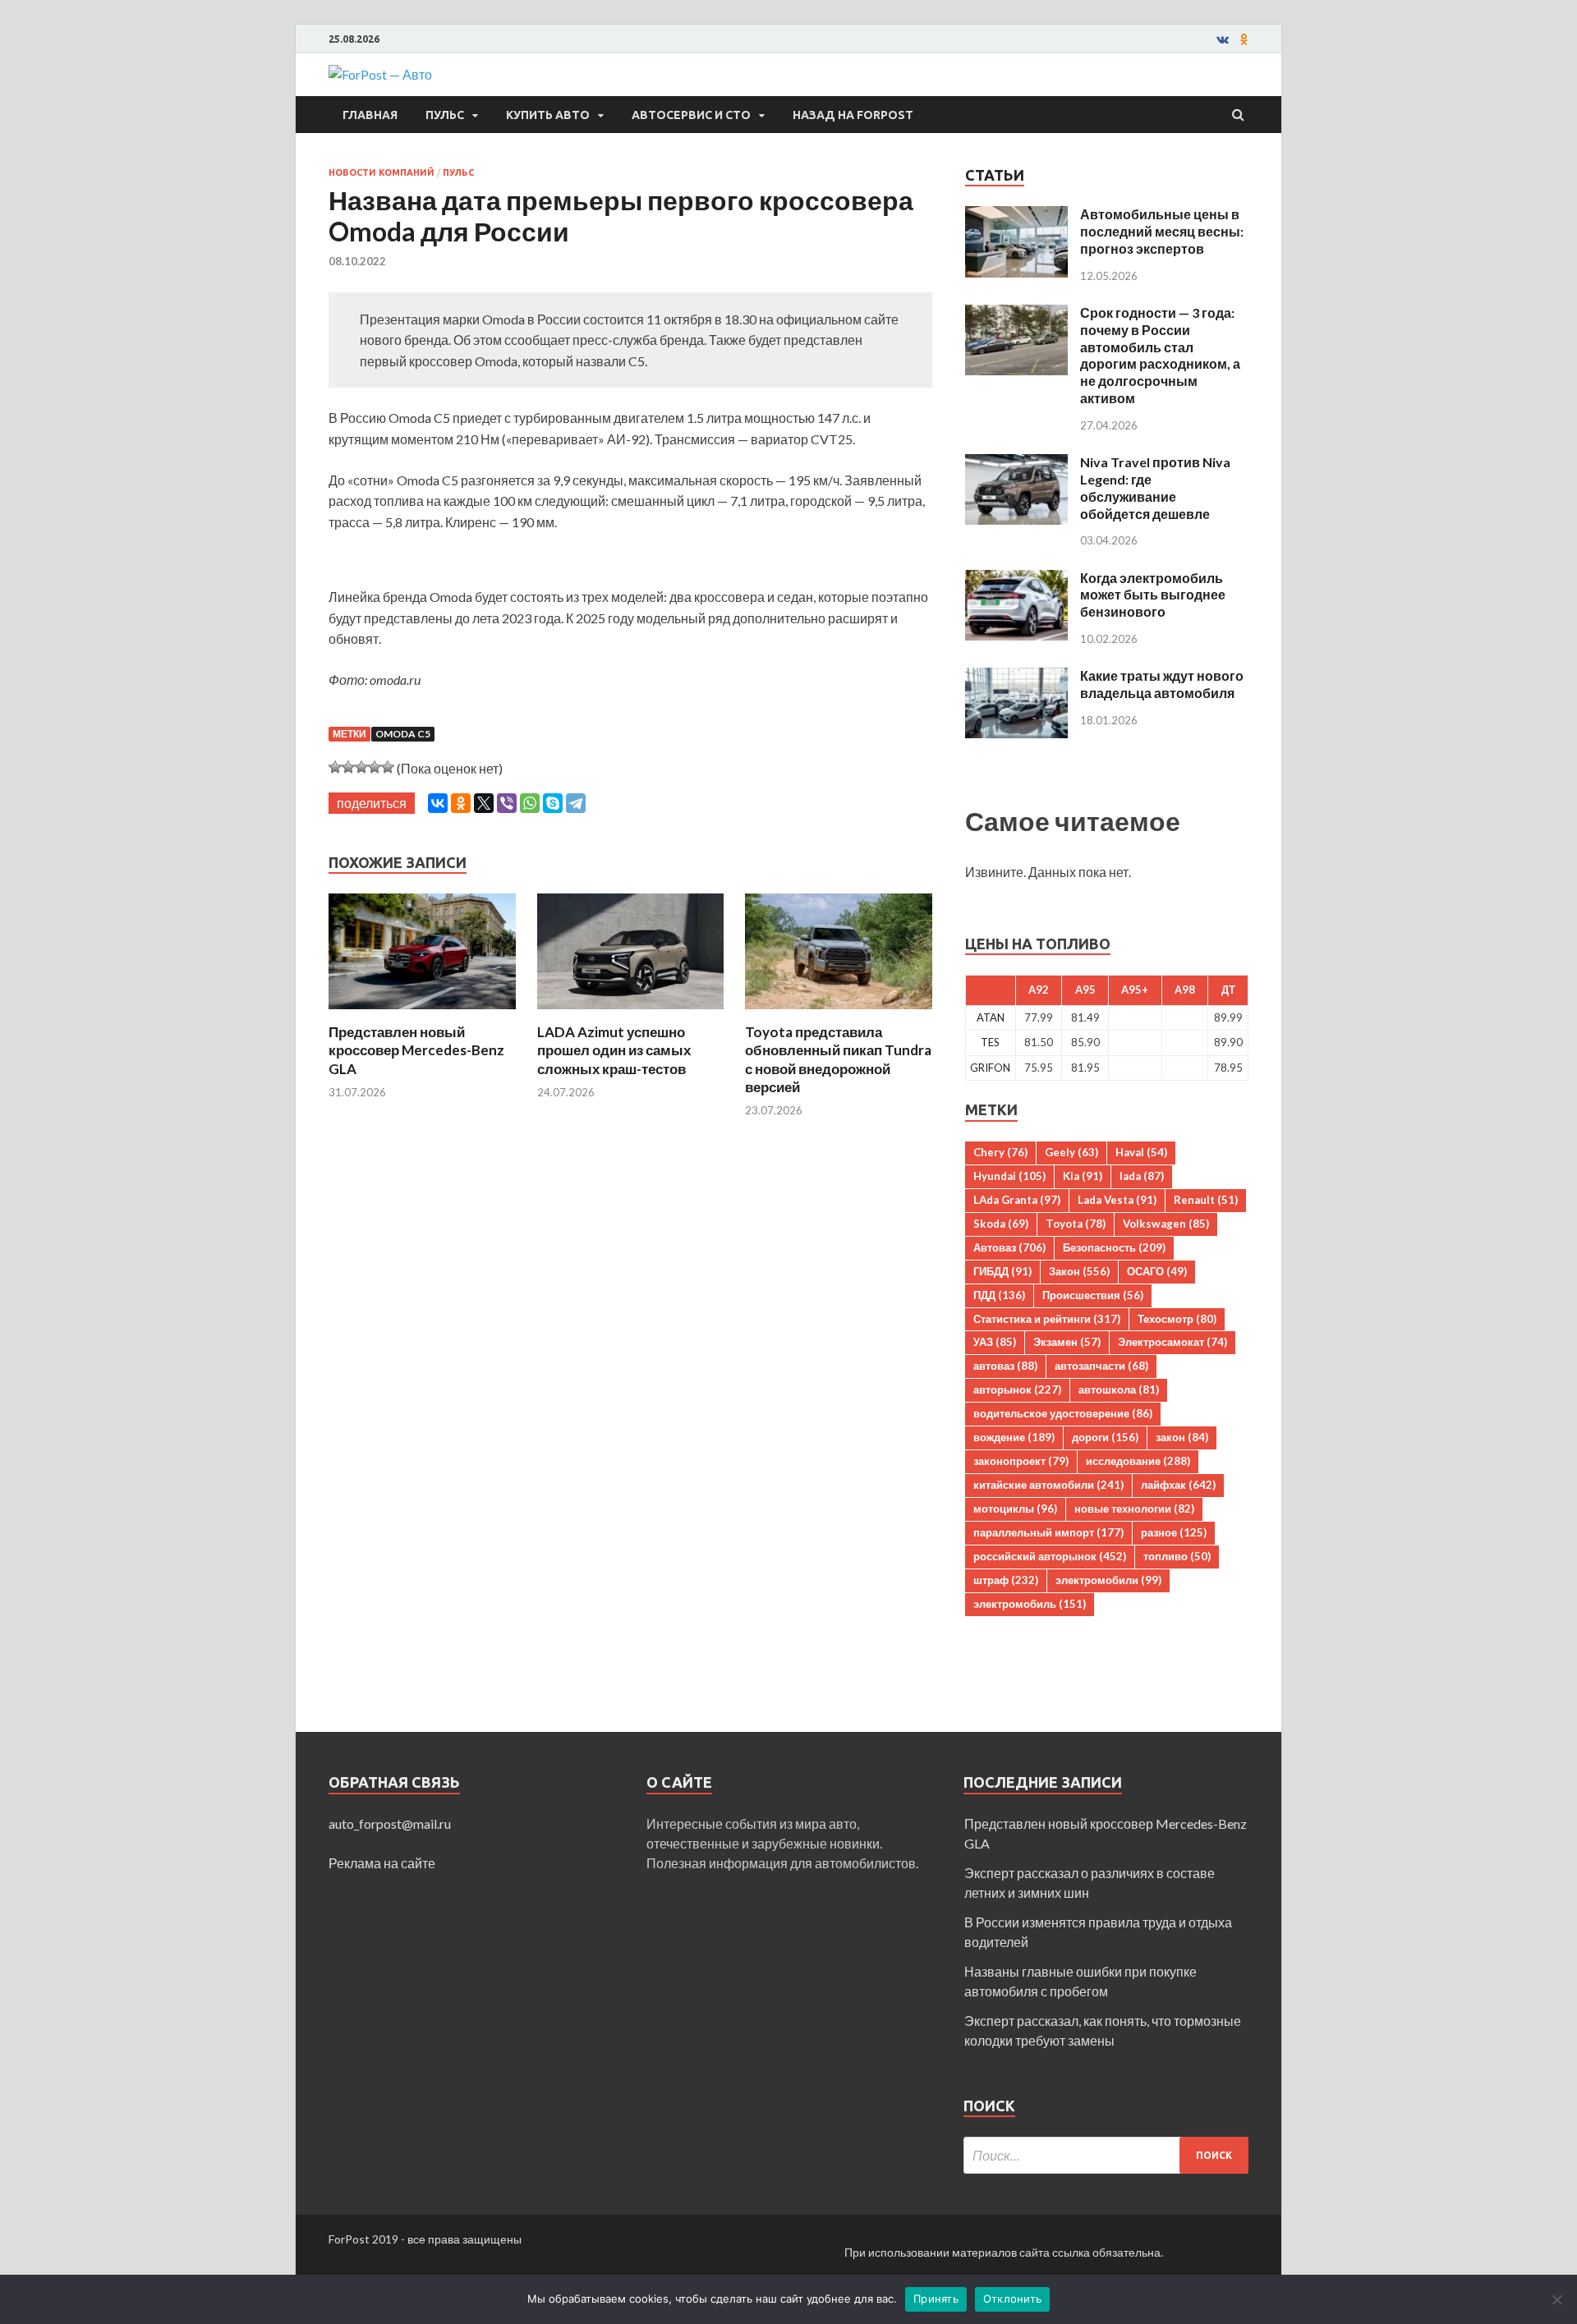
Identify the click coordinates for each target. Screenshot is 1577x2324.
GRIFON (990, 1068)
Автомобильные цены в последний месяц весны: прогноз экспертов (1162, 231)
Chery (1000, 1152)
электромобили (1108, 1580)
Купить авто (548, 115)
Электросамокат (1172, 1342)
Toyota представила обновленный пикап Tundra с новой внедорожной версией (838, 1059)
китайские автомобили (1048, 1485)
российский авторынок (1050, 1556)
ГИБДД (1002, 1271)
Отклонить (1012, 2299)
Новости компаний (382, 172)
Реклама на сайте (382, 1863)
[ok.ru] (1244, 39)
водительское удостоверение (1063, 1413)
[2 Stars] (348, 767)
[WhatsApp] (530, 803)
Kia (1083, 1176)
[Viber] (507, 803)
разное (1174, 1532)
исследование (1138, 1461)
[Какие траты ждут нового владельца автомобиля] (1016, 677)
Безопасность (1114, 1247)
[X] (484, 803)
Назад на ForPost (853, 115)
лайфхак (1178, 1485)
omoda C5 (403, 734)
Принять (936, 2299)
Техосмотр (1177, 1319)
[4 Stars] (375, 767)
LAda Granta (1017, 1200)
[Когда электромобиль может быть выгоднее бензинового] (1016, 579)
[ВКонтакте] (438, 803)
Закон (1079, 1271)
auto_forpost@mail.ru (390, 1823)
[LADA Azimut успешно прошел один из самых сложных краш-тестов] (631, 1013)
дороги (1105, 1437)
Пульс (445, 115)
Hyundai (1009, 1176)
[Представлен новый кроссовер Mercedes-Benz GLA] (422, 1013)
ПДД (999, 1295)
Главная (370, 115)
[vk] (1223, 39)
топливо (1177, 1556)
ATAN (991, 1017)
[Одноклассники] (461, 803)
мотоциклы (1015, 1509)
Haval (1141, 1152)
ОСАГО (1157, 1271)
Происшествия (1093, 1295)
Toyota (1076, 1224)
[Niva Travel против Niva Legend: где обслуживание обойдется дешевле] (1016, 464)
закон (1182, 1437)
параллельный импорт (1048, 1532)
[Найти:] (1106, 2155)
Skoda (1001, 1224)
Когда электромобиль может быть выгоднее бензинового (1153, 595)
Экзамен (1067, 1342)
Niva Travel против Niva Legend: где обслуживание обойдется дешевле (1155, 487)
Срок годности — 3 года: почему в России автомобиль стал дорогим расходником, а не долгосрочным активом (1160, 355)
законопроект (1021, 1461)
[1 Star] (335, 767)
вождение (1014, 1437)
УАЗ (995, 1342)
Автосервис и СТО (691, 115)
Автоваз (1009, 1247)
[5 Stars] (388, 767)
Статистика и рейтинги (1047, 1319)
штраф (1006, 1580)
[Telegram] (576, 803)
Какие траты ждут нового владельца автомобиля (1162, 684)
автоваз (1005, 1366)
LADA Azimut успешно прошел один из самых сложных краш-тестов (614, 1050)
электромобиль (1030, 1604)
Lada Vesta (1117, 1200)
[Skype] (553, 803)
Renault (1206, 1200)
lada (1142, 1176)
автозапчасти (1101, 1366)
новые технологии (1134, 1509)
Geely (1071, 1152)
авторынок (1017, 1389)
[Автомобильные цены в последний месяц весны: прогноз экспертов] (1016, 216)
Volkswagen (1166, 1224)
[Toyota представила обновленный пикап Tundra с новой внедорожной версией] (839, 1013)
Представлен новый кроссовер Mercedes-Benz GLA (416, 1050)
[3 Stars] (361, 767)
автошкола (1119, 1389)
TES (990, 1042)
